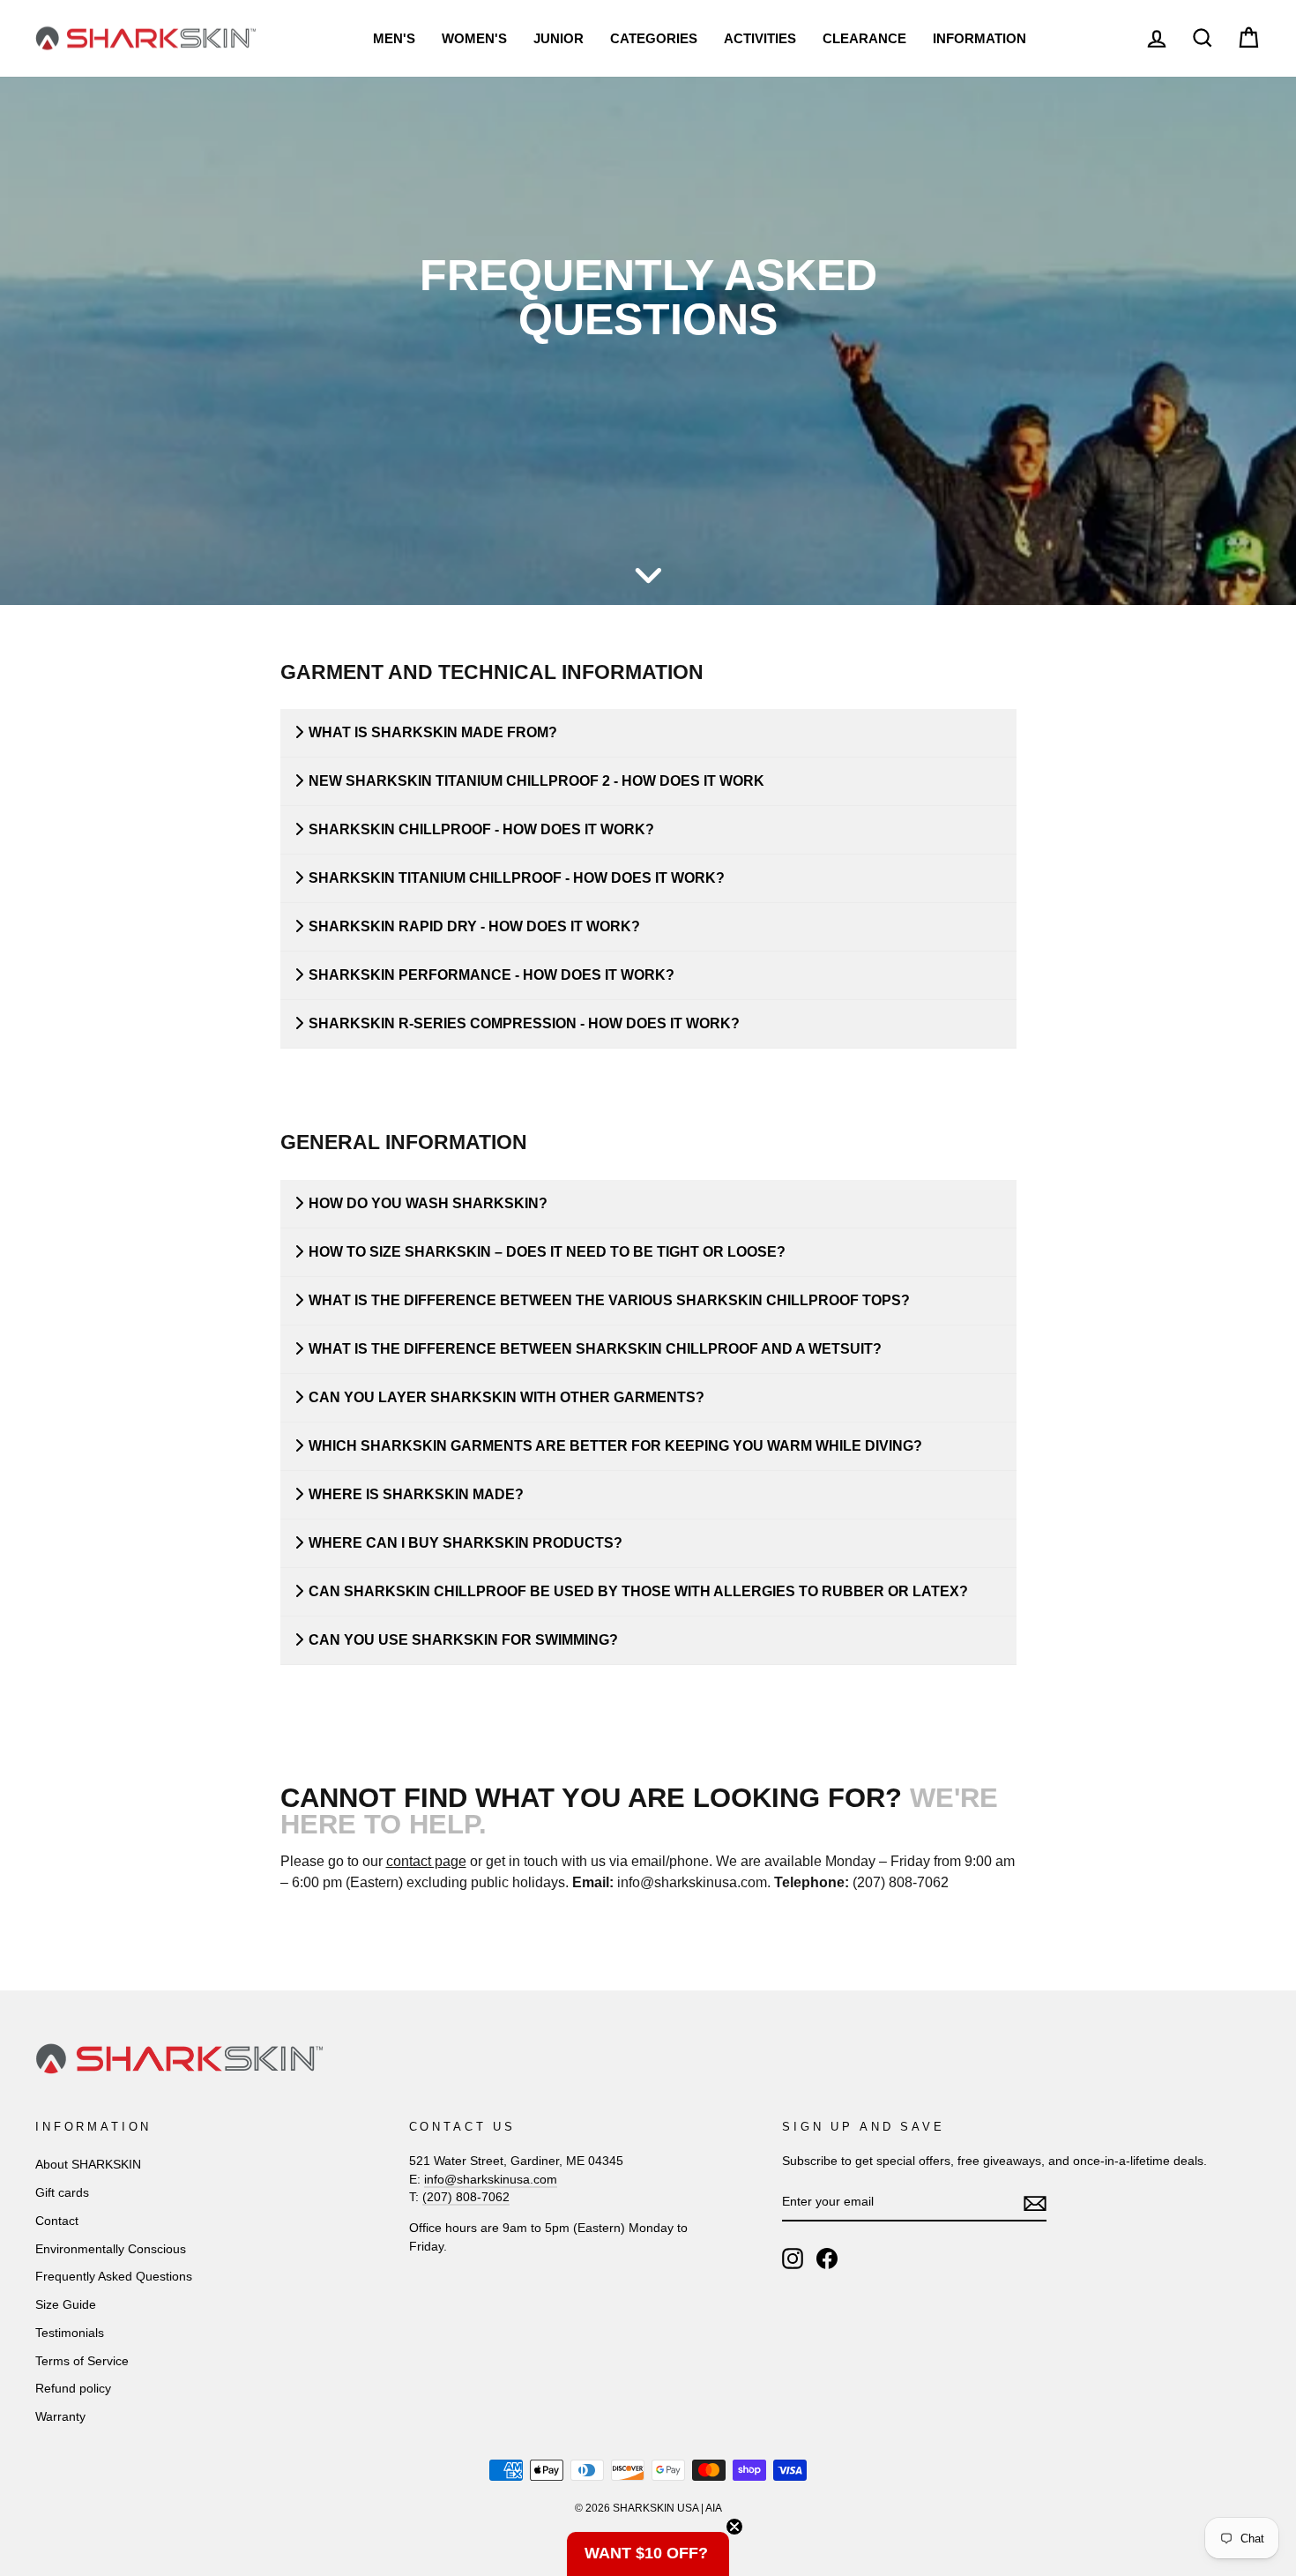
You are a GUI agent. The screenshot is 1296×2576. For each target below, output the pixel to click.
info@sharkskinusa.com (491, 2180)
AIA (714, 2508)
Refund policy (73, 2389)
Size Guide (66, 2305)
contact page (426, 1861)
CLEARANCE (864, 38)
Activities (760, 38)
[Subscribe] (1035, 2203)
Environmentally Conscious (111, 2249)
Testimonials (70, 2333)
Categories (654, 38)
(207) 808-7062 (466, 2197)
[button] (648, 2554)
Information (979, 38)
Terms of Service (82, 2361)
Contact (57, 2221)
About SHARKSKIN (88, 2165)
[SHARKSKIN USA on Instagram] (793, 2259)
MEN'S (394, 38)
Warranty (60, 2417)
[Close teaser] (734, 2527)
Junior (559, 38)
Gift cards (62, 2193)
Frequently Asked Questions (114, 2277)
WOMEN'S (474, 38)
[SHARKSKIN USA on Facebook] (827, 2259)
